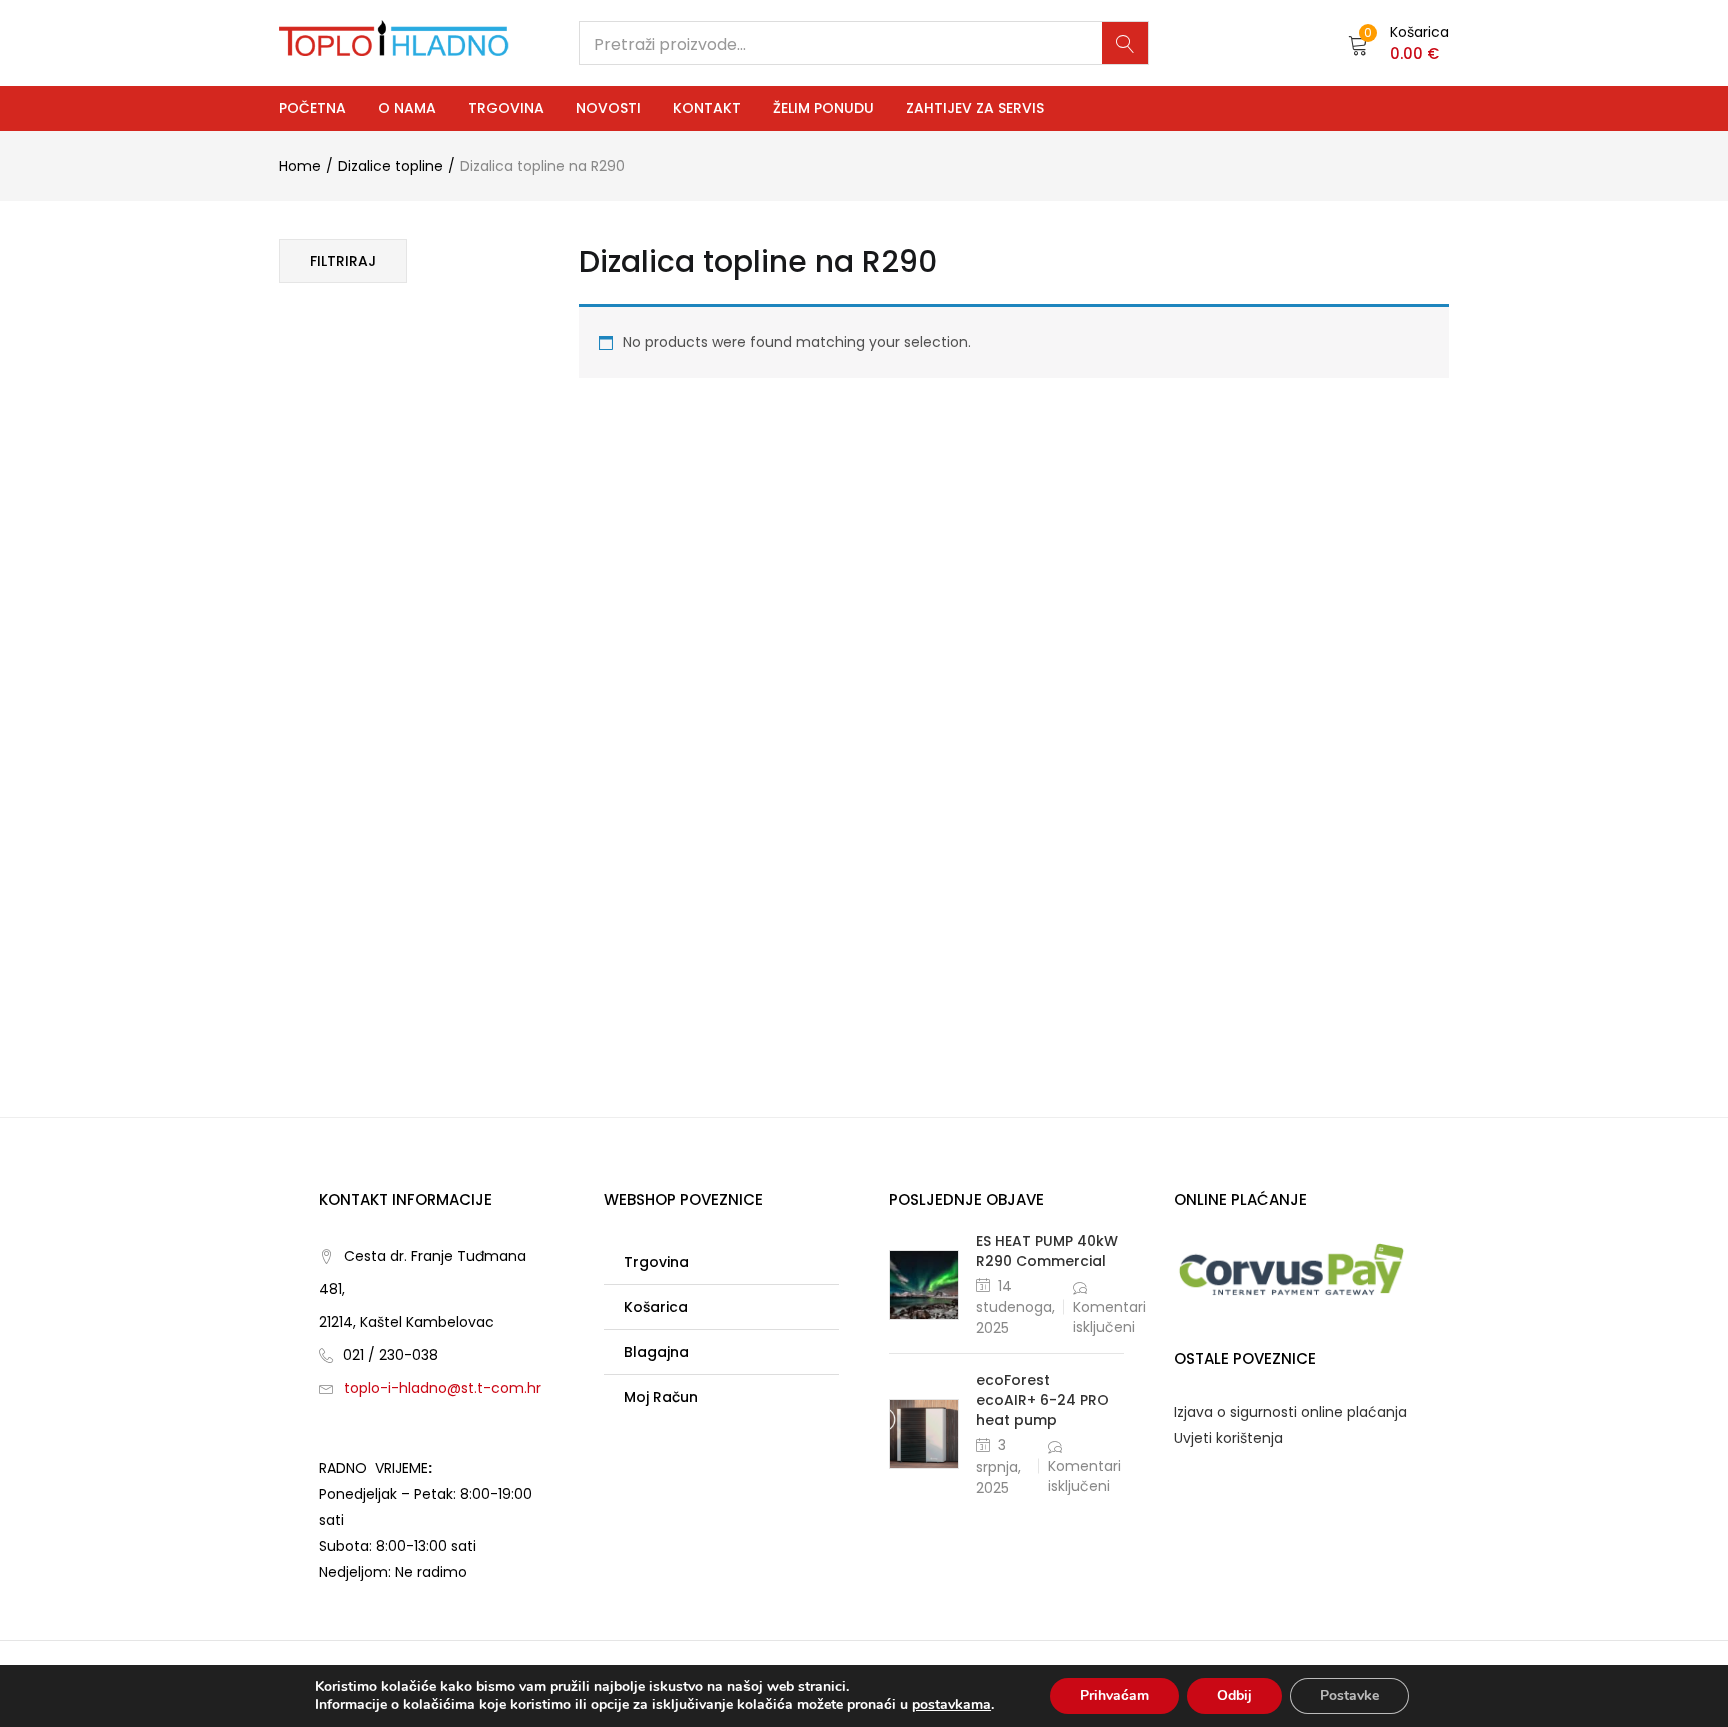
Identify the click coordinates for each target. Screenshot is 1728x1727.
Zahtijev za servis (975, 108)
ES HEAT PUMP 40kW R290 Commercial (1047, 1251)
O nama (407, 108)
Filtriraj (343, 261)
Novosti (608, 108)
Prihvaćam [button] (1114, 1695)
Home (300, 166)
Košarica (656, 1307)
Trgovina (506, 108)
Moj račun (661, 1397)
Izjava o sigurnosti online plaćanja (1290, 1412)
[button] (1398, 43)
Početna (312, 108)
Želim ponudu (823, 108)
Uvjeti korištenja (1228, 1438)
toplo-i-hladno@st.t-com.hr (442, 1388)
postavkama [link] (951, 1704)
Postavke (1349, 1695)
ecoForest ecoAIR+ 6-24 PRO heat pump (1042, 1400)
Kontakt (707, 108)
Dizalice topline (390, 166)
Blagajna (656, 1352)
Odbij (1234, 1695)
